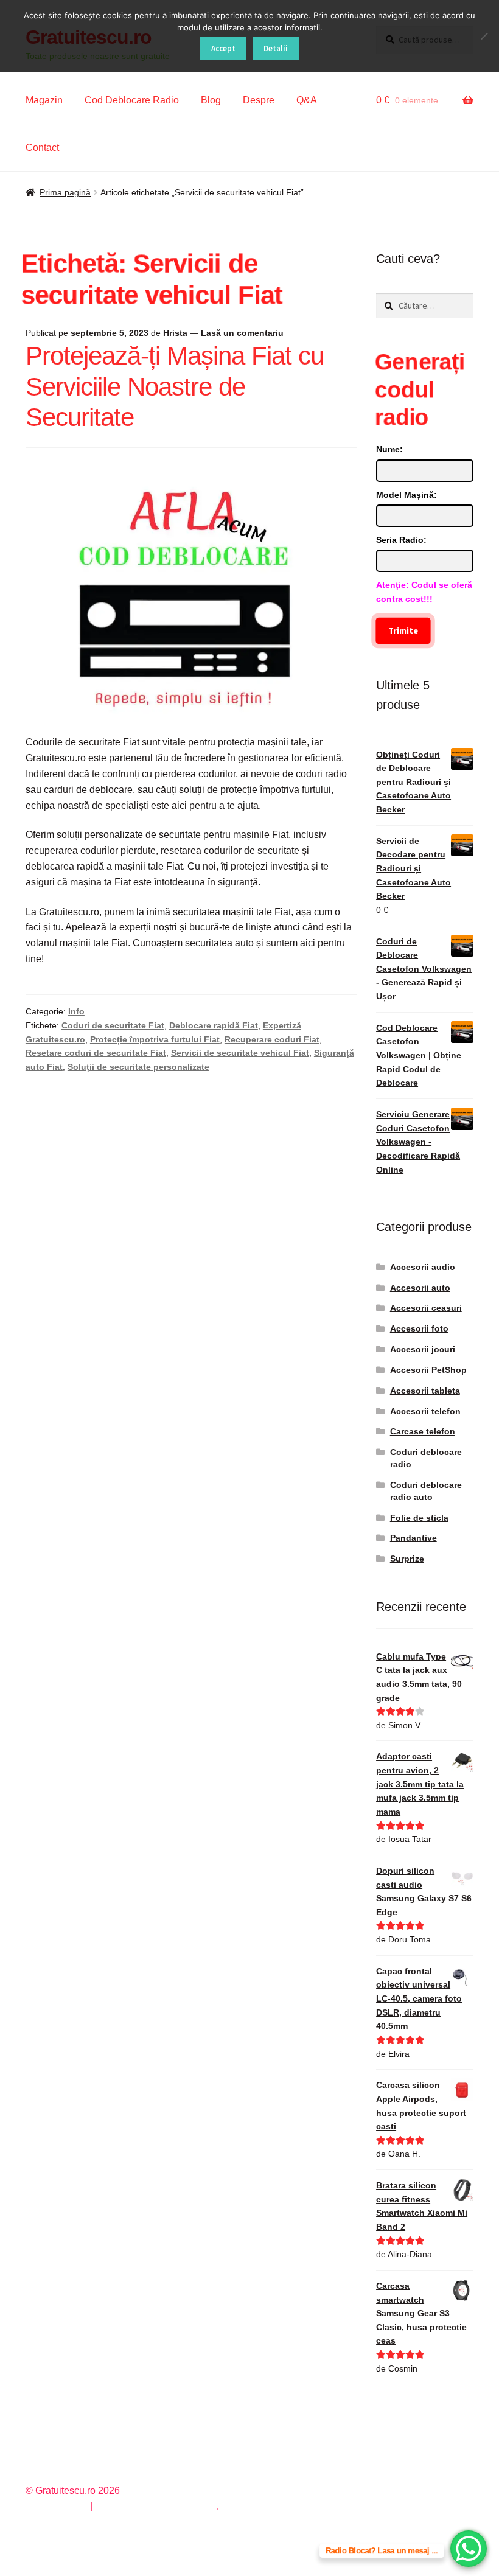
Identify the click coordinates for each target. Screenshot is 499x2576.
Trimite (403, 630)
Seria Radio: (401, 540)
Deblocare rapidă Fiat (214, 1025)
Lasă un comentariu (242, 333)
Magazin (44, 100)
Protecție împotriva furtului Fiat (155, 1039)
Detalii (276, 48)
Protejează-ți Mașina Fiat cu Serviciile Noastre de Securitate (175, 387)
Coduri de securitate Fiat (113, 1025)
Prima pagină (65, 192)
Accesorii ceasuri (426, 1308)
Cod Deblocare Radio (132, 100)
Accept (223, 48)
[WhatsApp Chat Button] (469, 2549)
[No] (484, 36)
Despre (259, 100)
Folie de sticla (419, 1518)
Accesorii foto (419, 1328)
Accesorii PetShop (428, 1370)
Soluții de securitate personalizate (138, 1067)
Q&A (307, 100)
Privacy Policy (56, 2506)
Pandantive (414, 1538)
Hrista (175, 333)
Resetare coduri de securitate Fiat (96, 1053)
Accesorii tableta (425, 1391)
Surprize (407, 1559)
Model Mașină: (407, 495)
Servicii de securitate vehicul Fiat (240, 1053)
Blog (211, 100)
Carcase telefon (423, 1431)
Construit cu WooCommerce (156, 2506)
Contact (42, 148)
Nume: (389, 449)
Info (76, 1011)
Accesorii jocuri (423, 1349)
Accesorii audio (423, 1267)
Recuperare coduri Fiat (272, 1039)
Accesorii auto (420, 1288)
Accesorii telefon (425, 1411)
